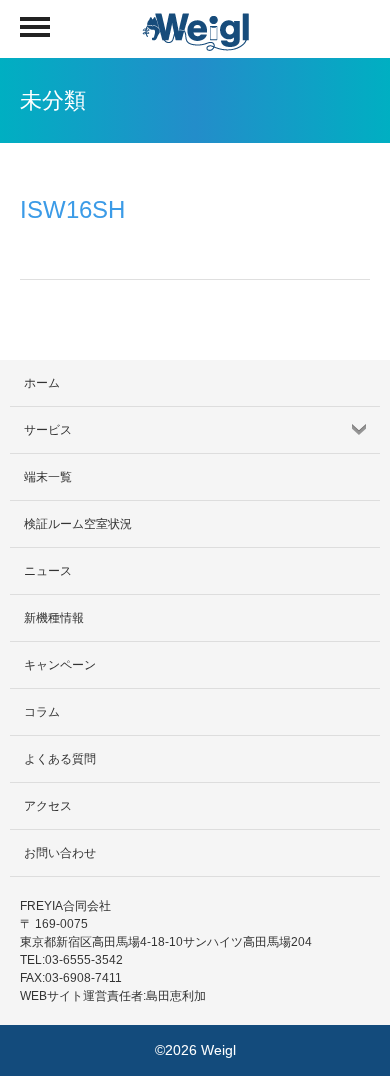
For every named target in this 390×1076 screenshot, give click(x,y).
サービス (48, 430)
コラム (42, 712)
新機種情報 (54, 618)
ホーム (42, 383)
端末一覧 (48, 477)
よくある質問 (60, 759)
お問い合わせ (60, 853)
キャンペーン (60, 665)
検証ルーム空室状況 (78, 524)
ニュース (48, 571)
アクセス (48, 806)
